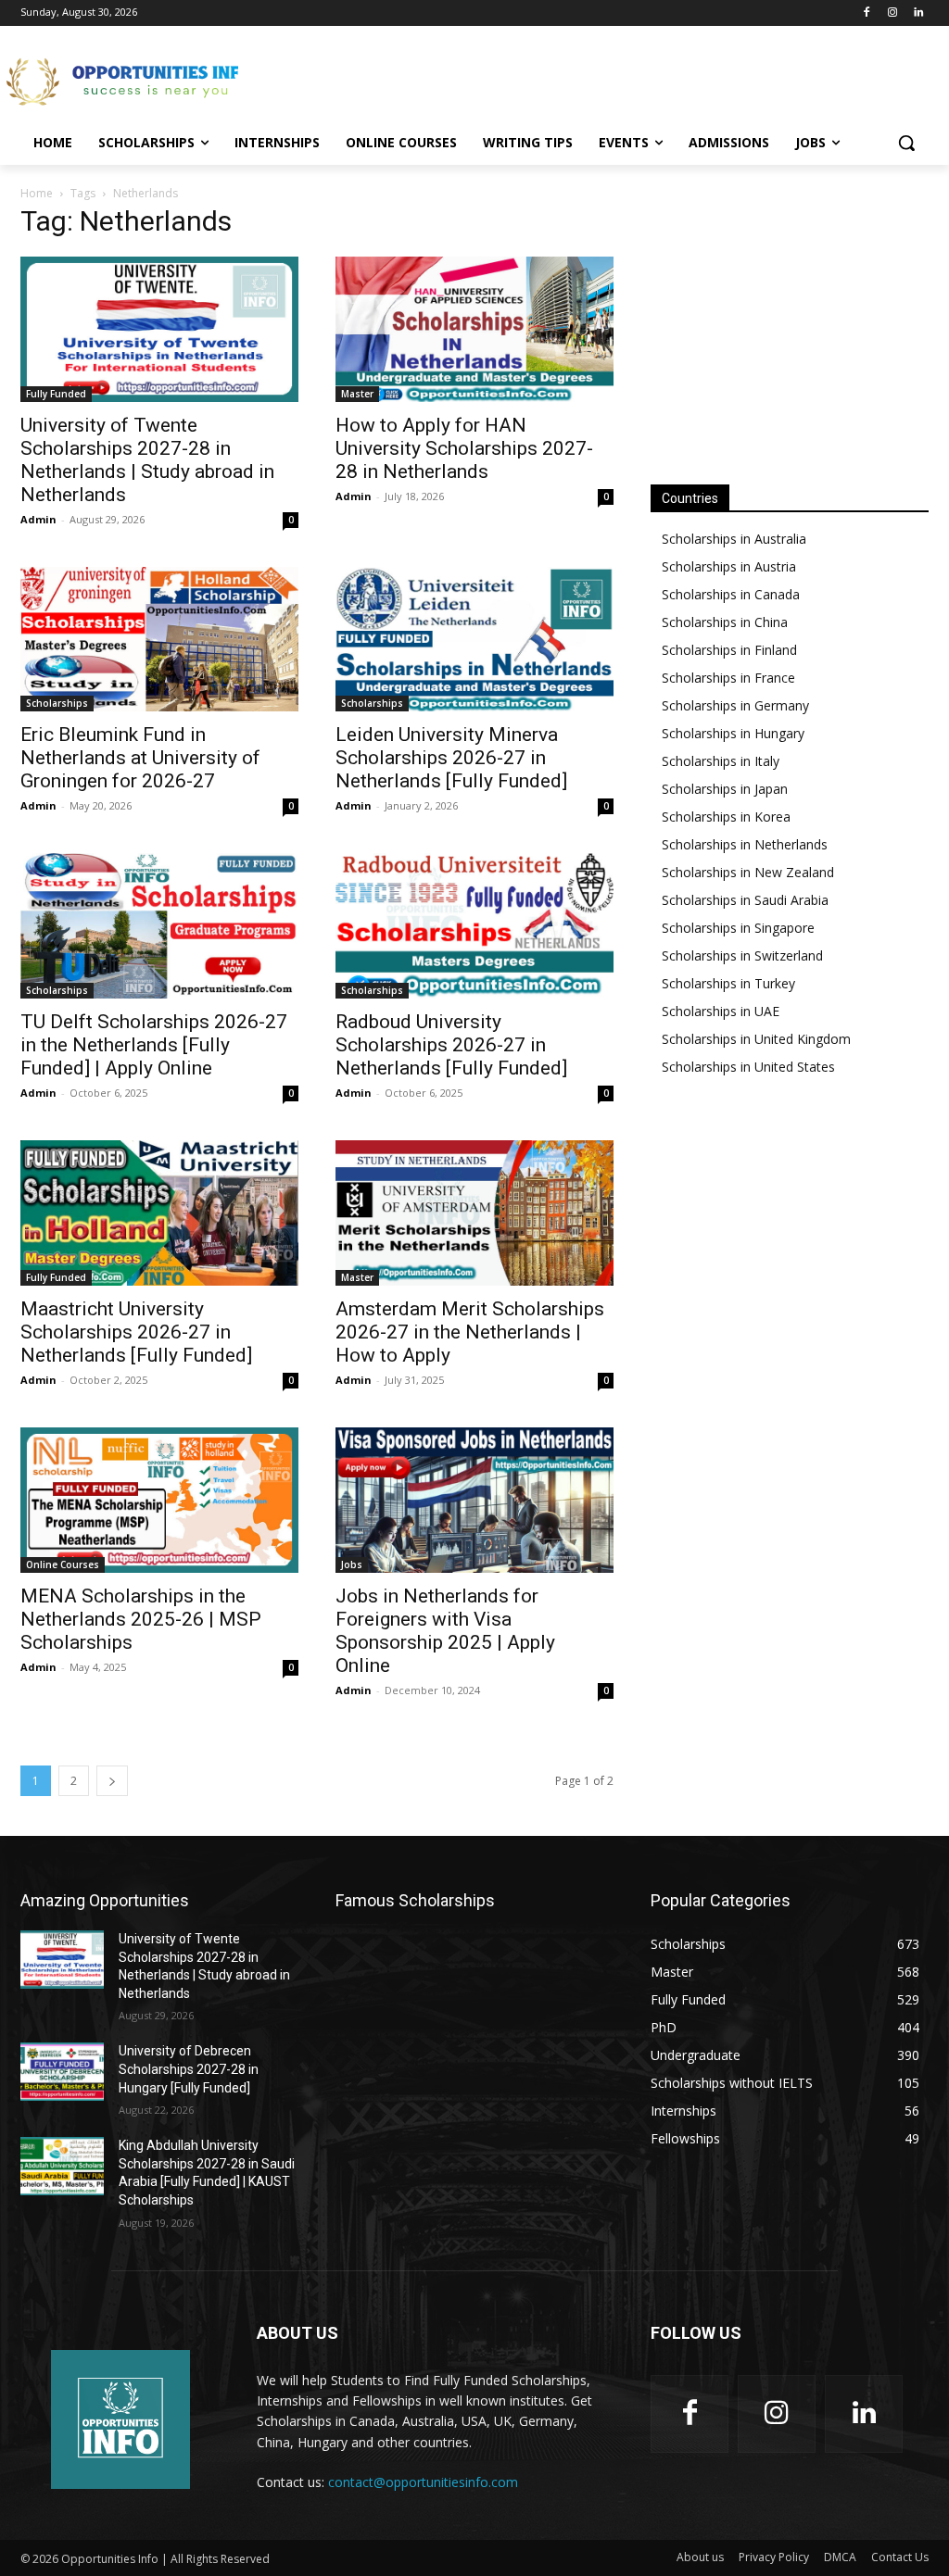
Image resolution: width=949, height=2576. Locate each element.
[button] (906, 143)
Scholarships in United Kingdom (756, 1039)
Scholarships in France (728, 678)
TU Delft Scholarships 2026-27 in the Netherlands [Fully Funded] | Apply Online (154, 1045)
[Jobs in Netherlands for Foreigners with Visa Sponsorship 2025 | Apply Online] (474, 1500)
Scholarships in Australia (734, 539)
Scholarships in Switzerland (742, 955)
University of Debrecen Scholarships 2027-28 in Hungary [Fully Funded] (189, 2069)
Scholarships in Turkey (728, 983)
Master (357, 394)
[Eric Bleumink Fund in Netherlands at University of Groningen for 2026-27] (159, 640)
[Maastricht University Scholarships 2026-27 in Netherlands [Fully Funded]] (159, 1213)
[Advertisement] (455, 80)
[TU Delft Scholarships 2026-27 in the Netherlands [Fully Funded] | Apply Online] (159, 926)
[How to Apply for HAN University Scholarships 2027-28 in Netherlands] (474, 329)
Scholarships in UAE (721, 1011)
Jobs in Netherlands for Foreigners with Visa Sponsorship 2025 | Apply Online (445, 1631)
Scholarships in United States (748, 1067)
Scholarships (57, 703)
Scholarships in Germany (735, 705)
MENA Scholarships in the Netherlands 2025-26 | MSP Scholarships (141, 1619)
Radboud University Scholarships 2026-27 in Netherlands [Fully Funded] (451, 1045)
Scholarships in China (725, 622)
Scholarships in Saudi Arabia (745, 900)
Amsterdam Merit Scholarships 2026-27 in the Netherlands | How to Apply (470, 1332)
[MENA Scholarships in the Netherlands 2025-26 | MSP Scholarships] (159, 1500)
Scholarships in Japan (725, 789)
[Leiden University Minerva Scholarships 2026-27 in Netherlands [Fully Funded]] (474, 640)
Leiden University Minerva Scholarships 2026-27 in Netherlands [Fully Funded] (451, 758)
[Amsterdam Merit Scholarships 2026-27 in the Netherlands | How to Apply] (474, 1213)
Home (37, 193)
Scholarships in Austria (729, 566)
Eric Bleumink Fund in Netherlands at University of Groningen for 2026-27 (140, 758)
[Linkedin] (918, 13)
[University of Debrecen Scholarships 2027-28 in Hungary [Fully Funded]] (62, 2072)
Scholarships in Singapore (738, 928)
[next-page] (112, 1781)
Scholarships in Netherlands (745, 844)
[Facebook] (867, 13)
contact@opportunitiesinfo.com (423, 2482)
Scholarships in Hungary (733, 733)
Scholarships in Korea (726, 817)
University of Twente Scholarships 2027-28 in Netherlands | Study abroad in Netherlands (147, 460)
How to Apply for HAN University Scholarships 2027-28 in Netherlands (464, 448)
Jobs (352, 1564)
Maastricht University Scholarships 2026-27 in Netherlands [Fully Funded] (136, 1332)
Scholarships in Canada (731, 594)
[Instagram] (892, 13)
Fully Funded (56, 394)
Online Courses (63, 1564)
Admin (38, 519)
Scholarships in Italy (721, 761)
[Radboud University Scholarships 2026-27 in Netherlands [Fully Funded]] (474, 926)
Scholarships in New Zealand (748, 872)
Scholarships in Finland (729, 650)
